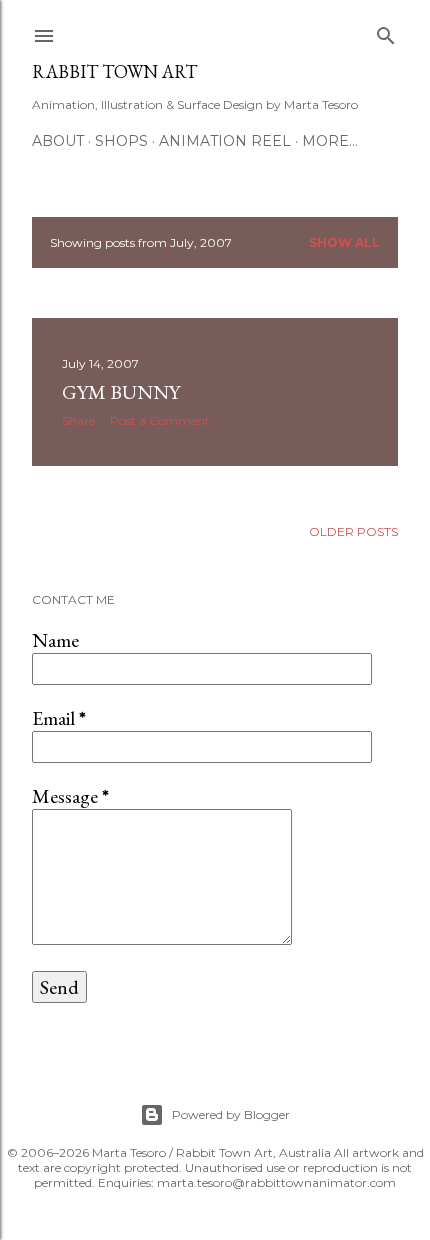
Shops (121, 141)
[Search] (386, 31)
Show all (344, 242)
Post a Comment (160, 420)
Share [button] (78, 420)
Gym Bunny (121, 392)
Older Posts (353, 531)
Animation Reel (225, 141)
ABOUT (58, 141)
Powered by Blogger (231, 1114)
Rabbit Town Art (114, 71)
